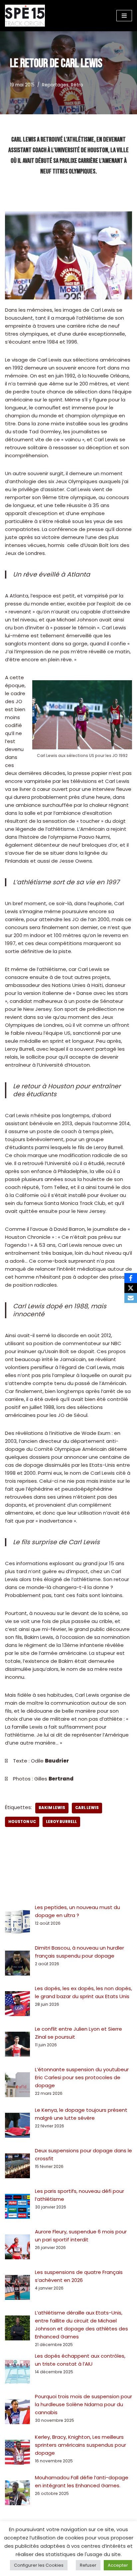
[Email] (131, 1298)
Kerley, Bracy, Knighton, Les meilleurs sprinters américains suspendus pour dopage (80, 2445)
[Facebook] (131, 1278)
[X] (131, 1288)
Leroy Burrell (61, 1822)
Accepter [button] (118, 2565)
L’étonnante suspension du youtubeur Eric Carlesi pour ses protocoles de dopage (82, 2077)
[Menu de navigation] (124, 16)
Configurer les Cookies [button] (39, 2565)
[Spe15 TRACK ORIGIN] (25, 16)
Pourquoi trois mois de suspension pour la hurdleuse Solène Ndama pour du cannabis (83, 2404)
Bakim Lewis (52, 1808)
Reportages (55, 85)
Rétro (77, 85)
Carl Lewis (87, 1808)
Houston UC (22, 1822)
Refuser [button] (88, 2565)
